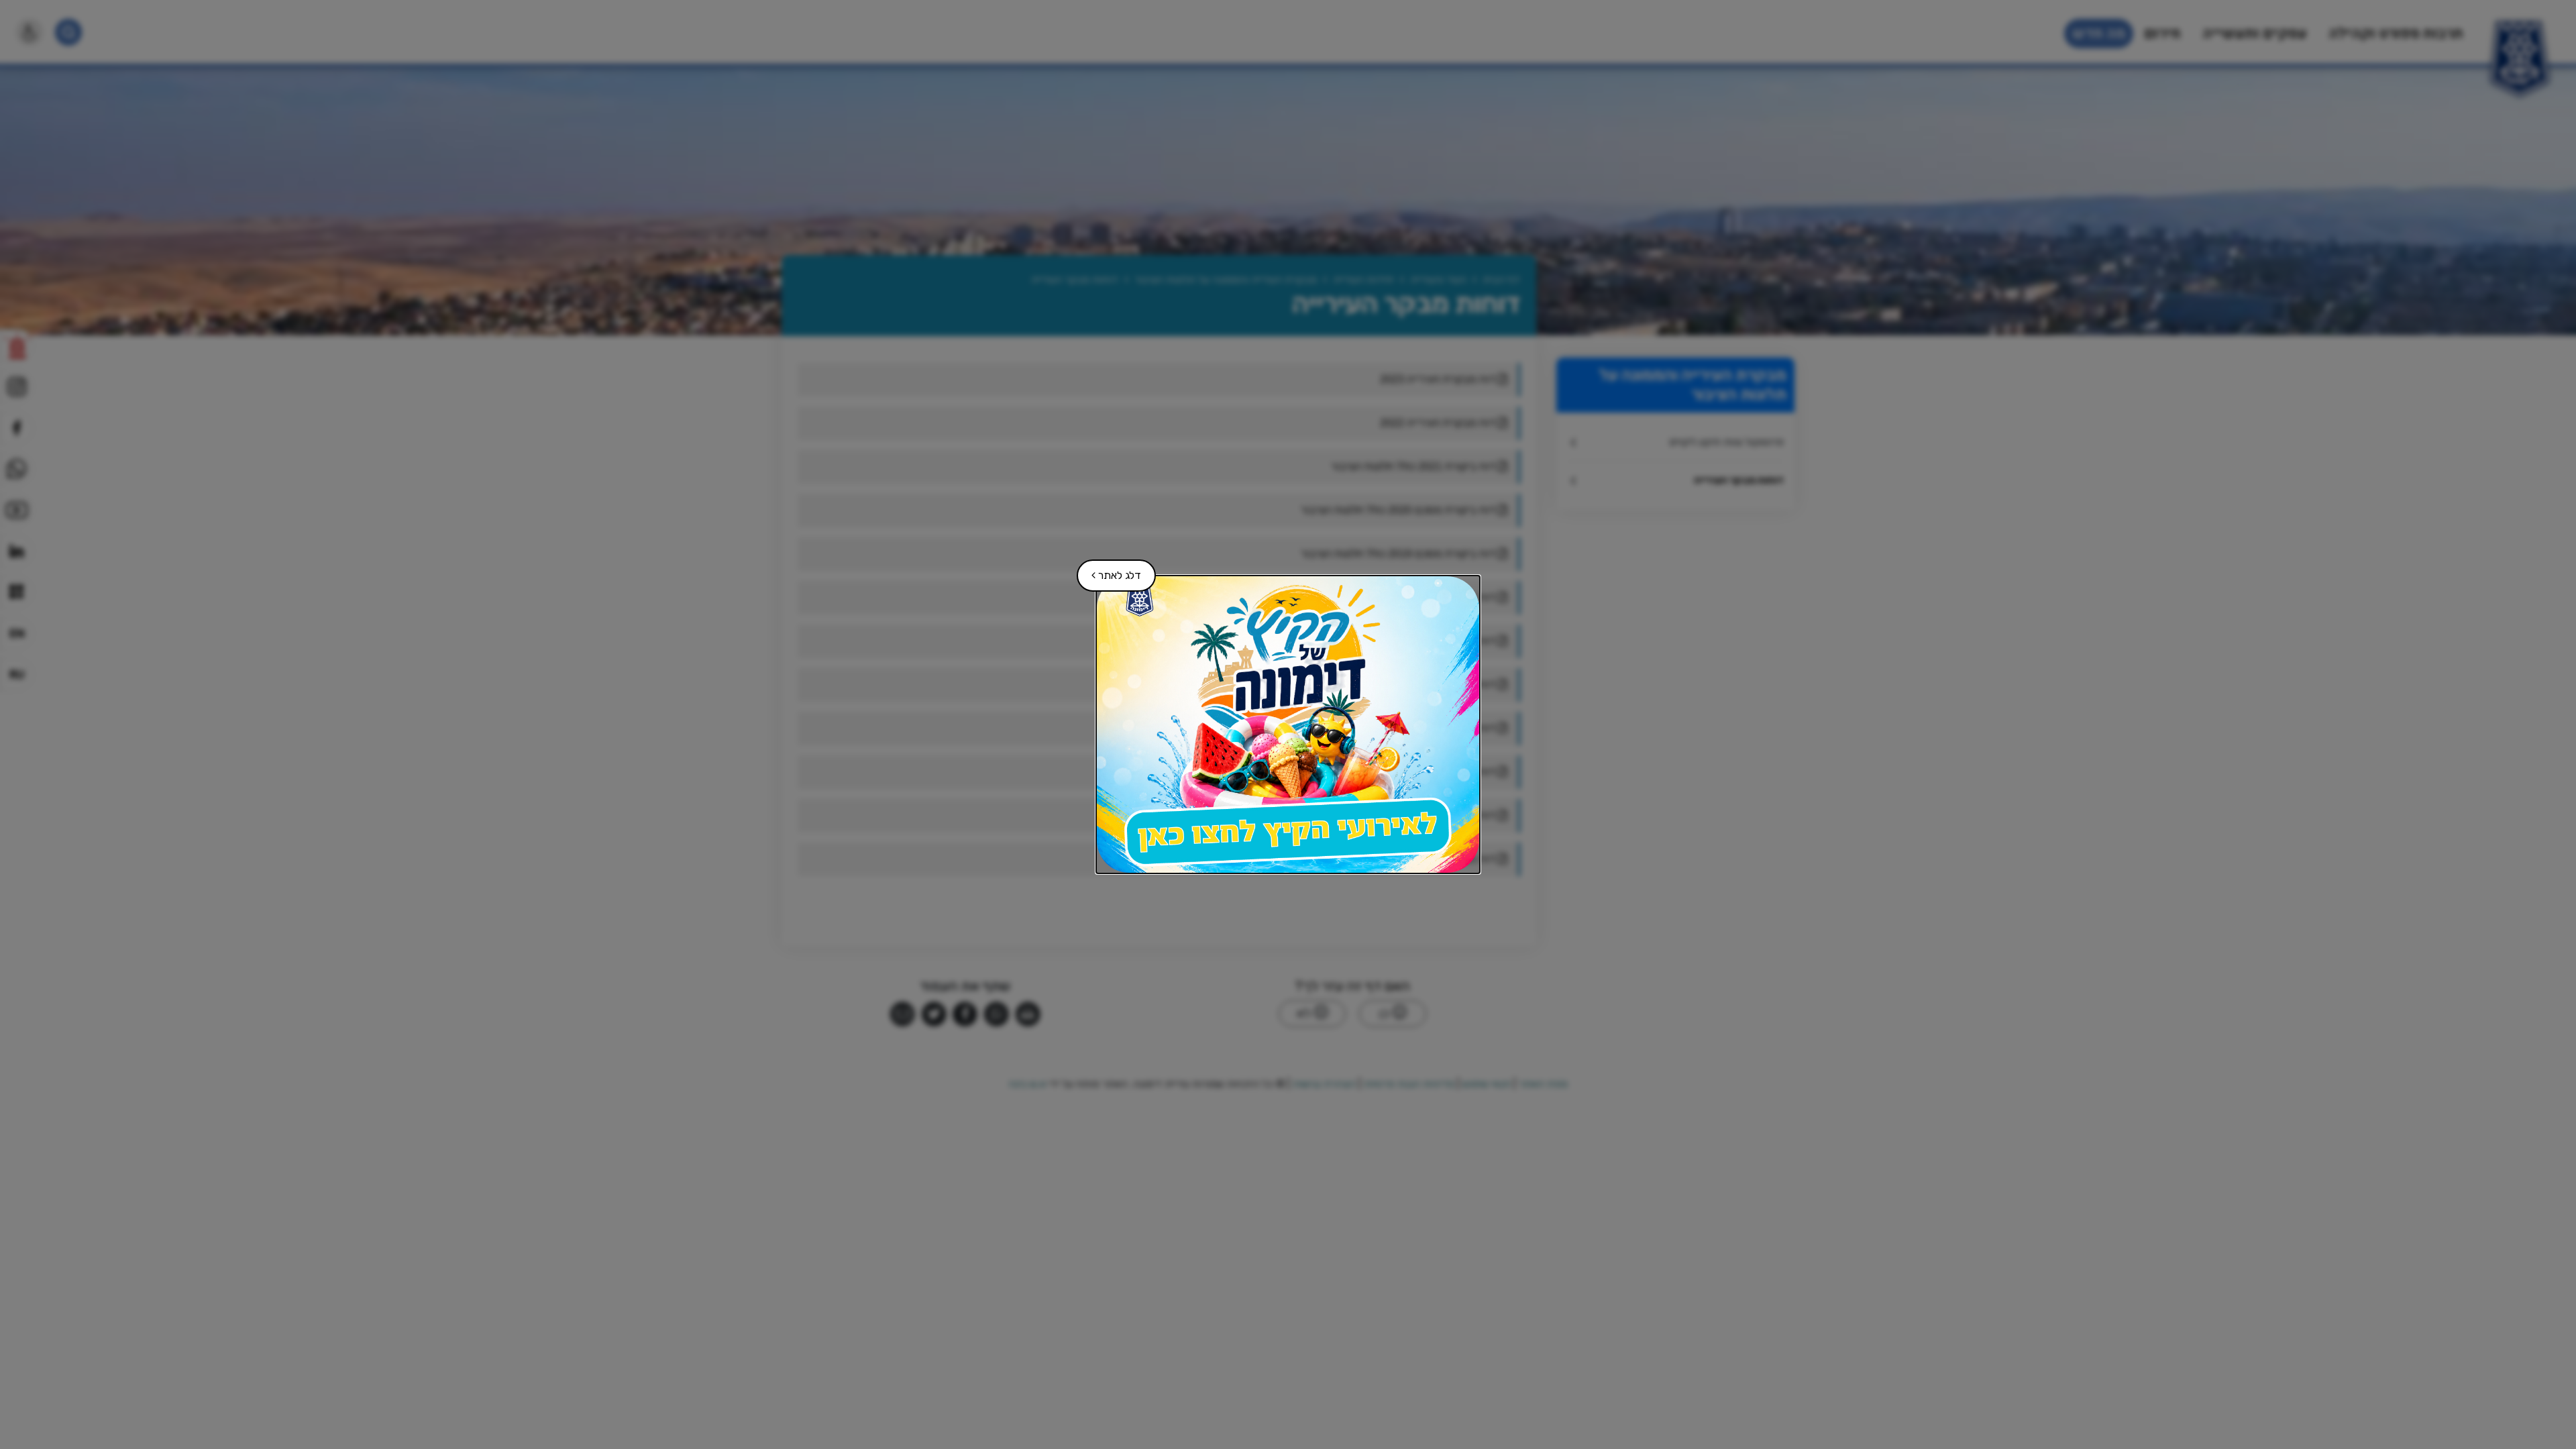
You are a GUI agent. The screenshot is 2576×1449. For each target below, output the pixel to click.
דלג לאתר (1110, 571)
